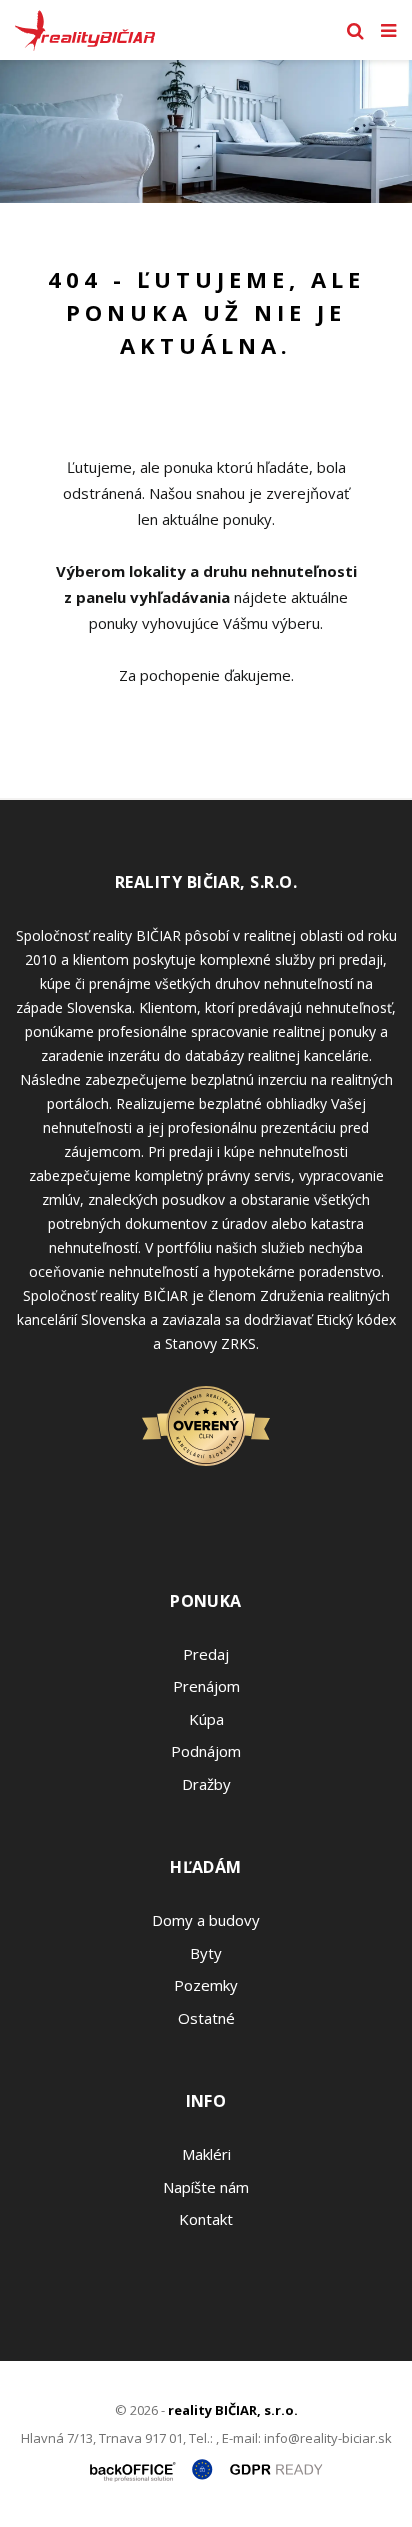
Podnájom (206, 1751)
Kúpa (206, 1719)
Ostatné (206, 2018)
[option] (206, 131)
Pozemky (206, 1985)
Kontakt (206, 2219)
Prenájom (206, 1686)
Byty (206, 1953)
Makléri (206, 2154)
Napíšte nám (206, 2187)
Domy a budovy (206, 1920)
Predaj (206, 1654)
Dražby (206, 1784)
